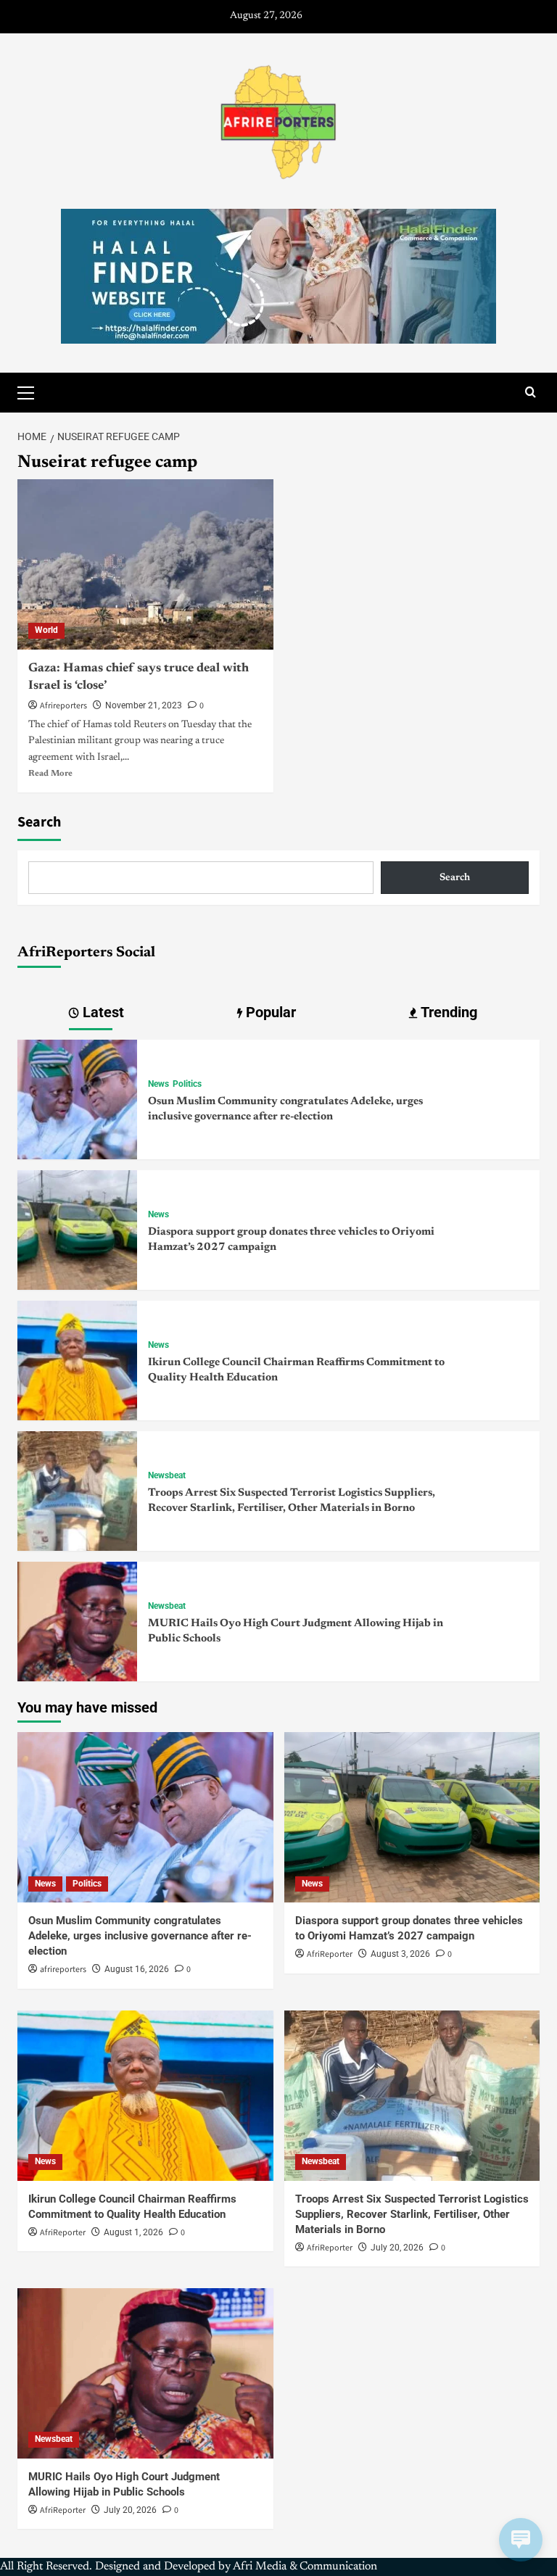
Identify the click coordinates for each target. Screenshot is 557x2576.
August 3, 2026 (400, 1954)
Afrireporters (63, 706)
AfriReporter (330, 1954)
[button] (32, 391)
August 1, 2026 (133, 2232)
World (46, 630)
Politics (187, 1084)
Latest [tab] (102, 1012)
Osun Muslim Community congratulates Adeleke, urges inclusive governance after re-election (140, 1936)
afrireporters (63, 1970)
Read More (50, 774)
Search (39, 822)
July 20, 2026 (397, 2248)
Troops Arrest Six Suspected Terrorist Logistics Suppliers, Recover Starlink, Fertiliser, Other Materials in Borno (412, 2214)
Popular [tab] (269, 1012)
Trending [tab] (447, 1012)
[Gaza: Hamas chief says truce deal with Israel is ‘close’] (145, 564)
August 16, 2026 (137, 1969)
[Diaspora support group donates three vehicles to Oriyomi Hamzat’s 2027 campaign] (77, 1230)
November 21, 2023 (144, 705)
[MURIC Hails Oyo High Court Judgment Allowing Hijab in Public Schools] (77, 1621)
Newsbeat (167, 1475)
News (158, 1084)
